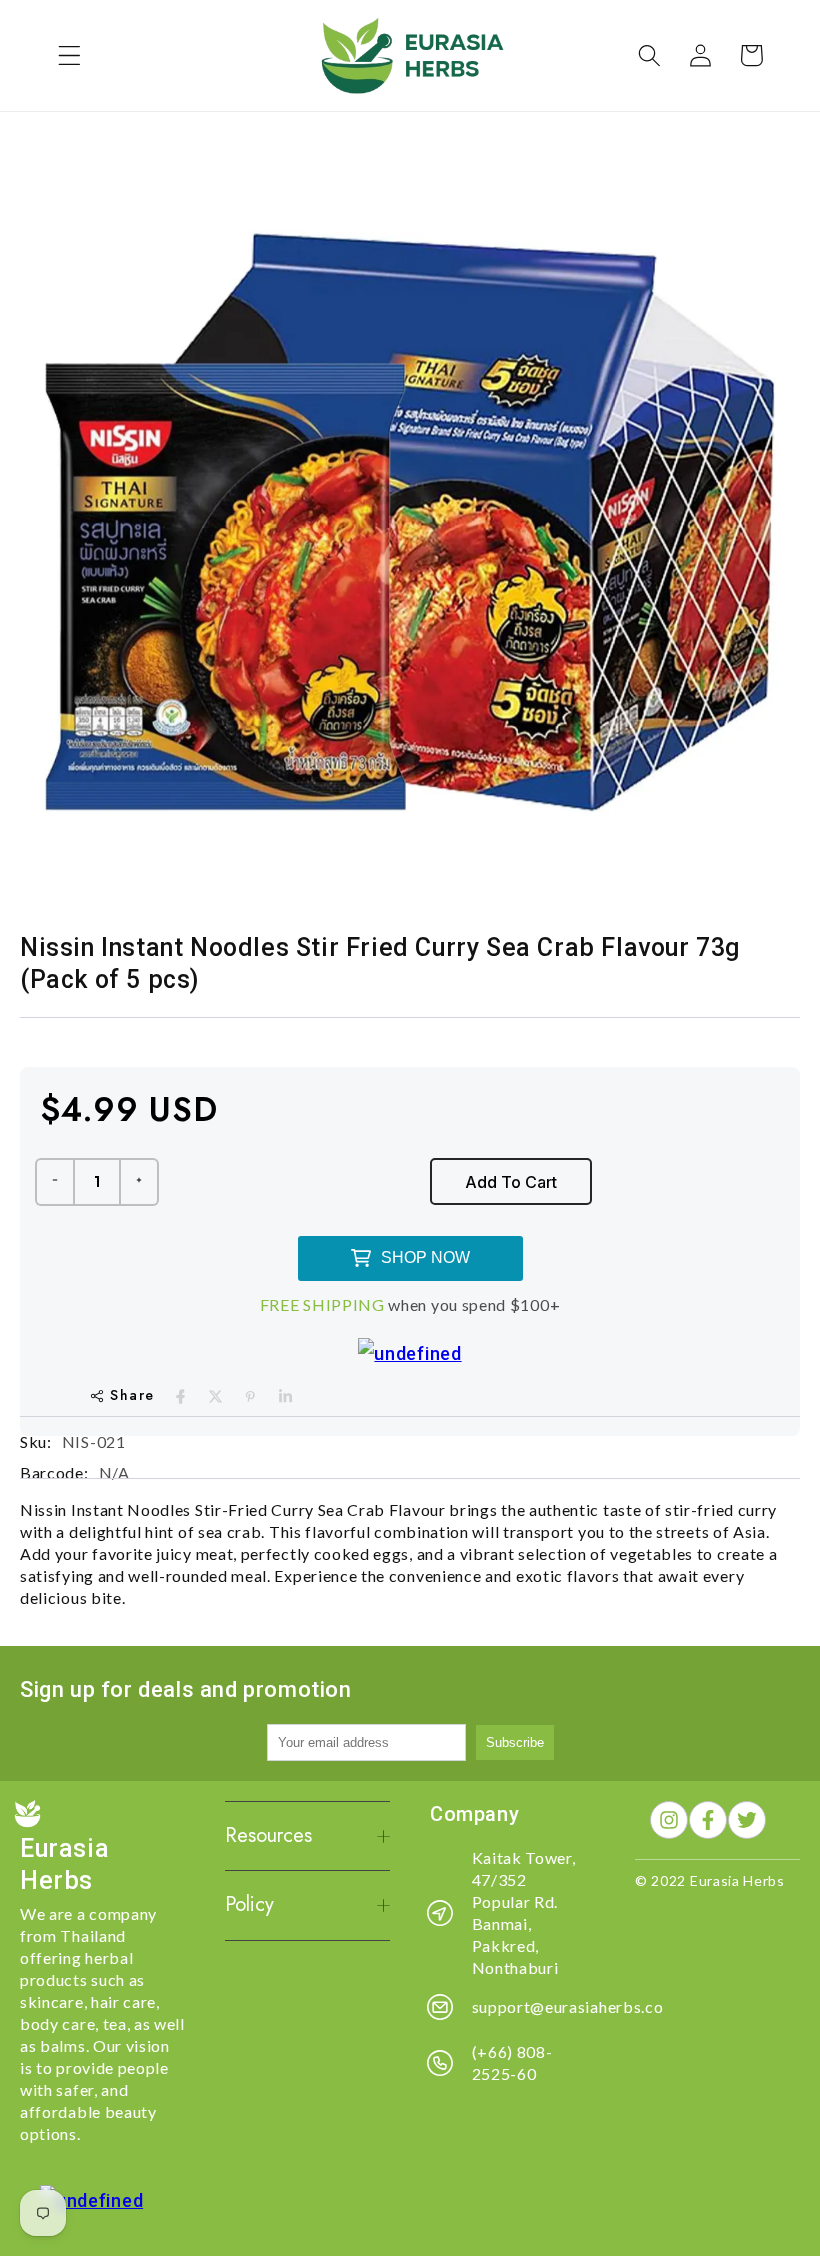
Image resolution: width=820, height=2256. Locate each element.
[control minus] (54, 1182)
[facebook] (180, 1396)
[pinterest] (250, 1396)
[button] (69, 55)
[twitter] (215, 1396)
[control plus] (140, 1182)
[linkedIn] (285, 1396)
